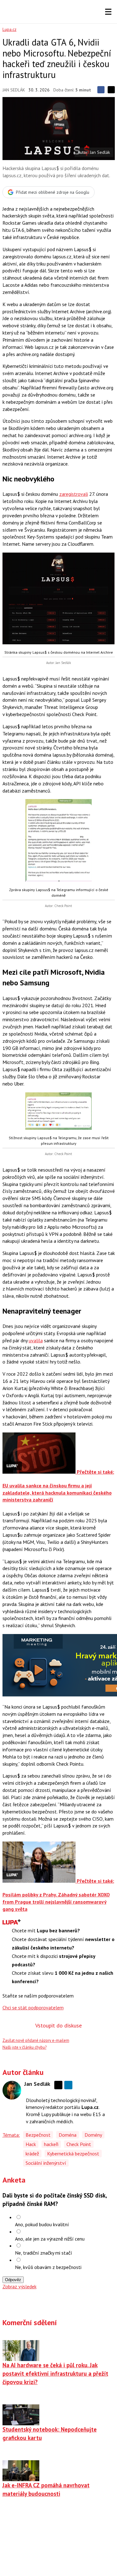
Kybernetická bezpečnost (73, 2154)
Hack (31, 2144)
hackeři (51, 2144)
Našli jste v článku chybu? (24, 2047)
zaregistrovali (74, 494)
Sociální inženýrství (46, 2163)
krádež (32, 2154)
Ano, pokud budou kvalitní (42, 2224)
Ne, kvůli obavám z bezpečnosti (48, 2267)
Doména (68, 2135)
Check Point (79, 2144)
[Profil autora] (12, 2090)
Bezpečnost (38, 2135)
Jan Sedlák (14, 90)
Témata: (11, 2135)
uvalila (36, 1340)
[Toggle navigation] (108, 12)
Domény (93, 2135)
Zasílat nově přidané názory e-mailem (36, 2040)
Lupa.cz (10, 29)
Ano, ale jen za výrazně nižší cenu (50, 2239)
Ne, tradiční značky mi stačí (44, 2253)
